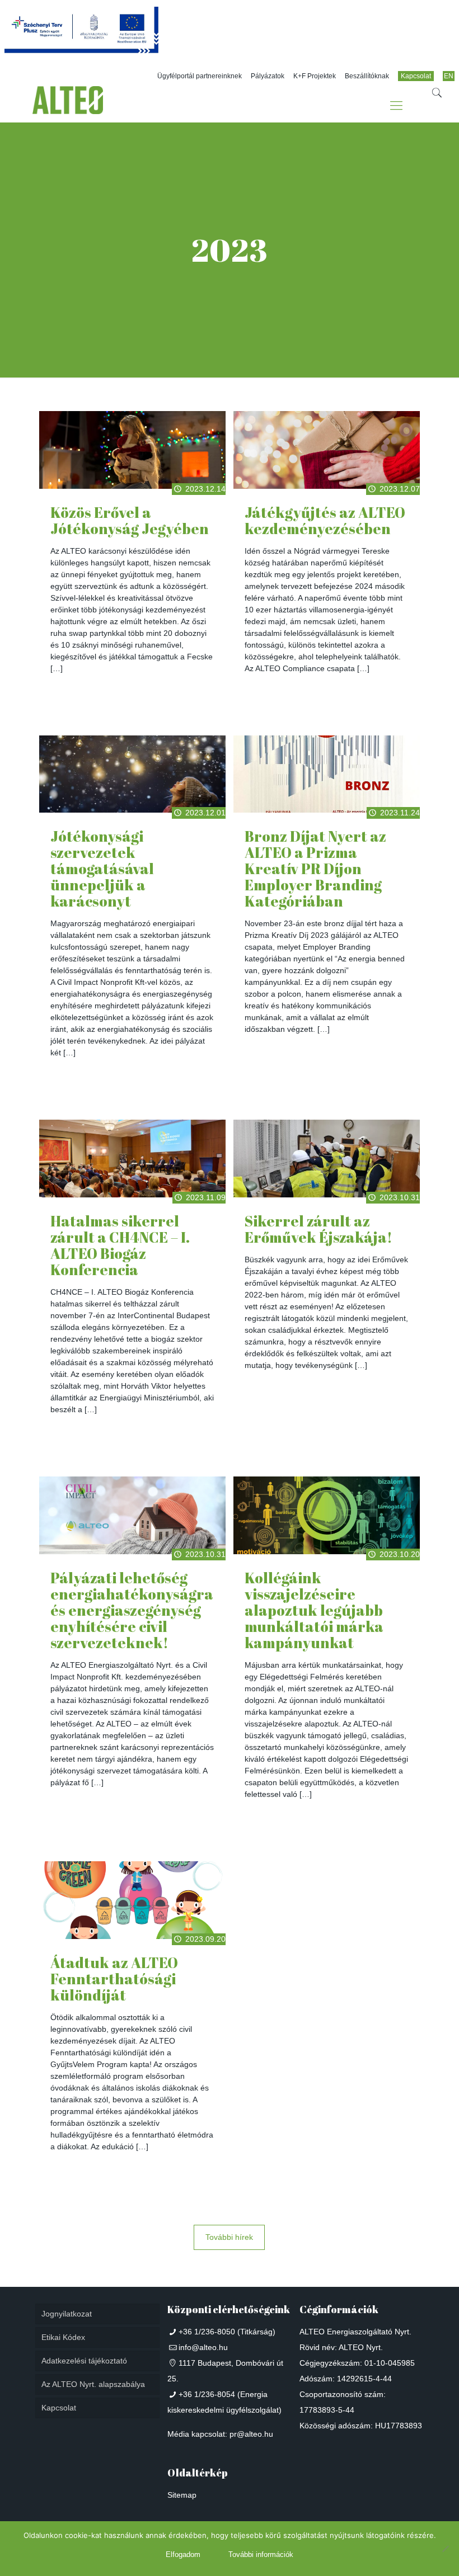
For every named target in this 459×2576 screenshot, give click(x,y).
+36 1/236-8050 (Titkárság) (227, 2332)
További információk (261, 2554)
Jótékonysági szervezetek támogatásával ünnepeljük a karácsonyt (102, 869)
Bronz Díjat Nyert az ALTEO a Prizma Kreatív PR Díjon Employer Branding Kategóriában (315, 869)
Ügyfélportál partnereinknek (200, 76)
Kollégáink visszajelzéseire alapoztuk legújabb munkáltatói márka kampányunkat (314, 1610)
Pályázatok (268, 76)
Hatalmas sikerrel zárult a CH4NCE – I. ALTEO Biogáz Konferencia (120, 1245)
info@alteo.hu (203, 2347)
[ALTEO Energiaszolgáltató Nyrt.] (68, 106)
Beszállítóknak (367, 76)
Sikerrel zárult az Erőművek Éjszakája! (319, 1229)
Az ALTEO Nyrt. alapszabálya (93, 2384)
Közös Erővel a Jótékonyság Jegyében (130, 520)
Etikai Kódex (63, 2337)
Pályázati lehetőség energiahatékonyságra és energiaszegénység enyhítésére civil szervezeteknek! (132, 1610)
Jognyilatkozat (67, 2314)
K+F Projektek (315, 76)
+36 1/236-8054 (207, 2394)
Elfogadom (183, 2554)
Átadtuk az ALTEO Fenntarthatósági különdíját (114, 1979)
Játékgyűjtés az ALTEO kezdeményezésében (325, 520)
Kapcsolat (416, 76)
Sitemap (182, 2495)
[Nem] (445, 2549)
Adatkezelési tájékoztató (84, 2361)
